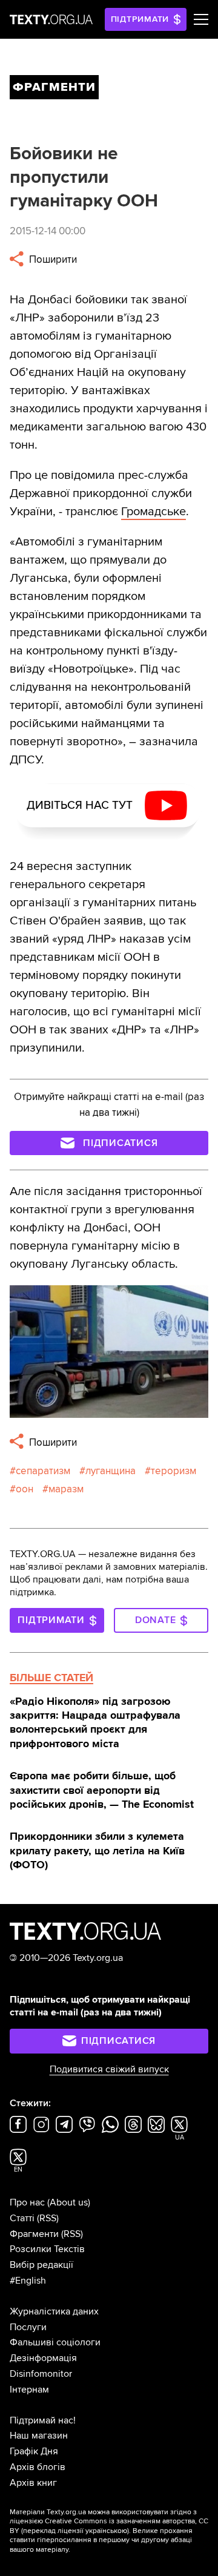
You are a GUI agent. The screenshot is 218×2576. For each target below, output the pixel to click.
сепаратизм (43, 1471)
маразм (66, 1489)
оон (25, 1489)
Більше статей (51, 1678)
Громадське (154, 512)
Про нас (27, 2202)
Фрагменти (34, 2234)
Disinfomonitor (41, 2374)
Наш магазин (39, 2436)
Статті (22, 2218)
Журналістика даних (54, 2311)
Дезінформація (43, 2358)
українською (106, 2531)
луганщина (111, 1471)
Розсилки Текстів (47, 2249)
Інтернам (29, 2390)
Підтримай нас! (43, 2420)
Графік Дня (34, 2451)
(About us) (69, 2202)
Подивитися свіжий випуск (109, 2069)
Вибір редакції (41, 2265)
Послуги (28, 2327)
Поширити (52, 259)
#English (28, 2281)
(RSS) (48, 2218)
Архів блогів (38, 2467)
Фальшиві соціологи (55, 2342)
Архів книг (33, 2483)
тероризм (173, 1471)
